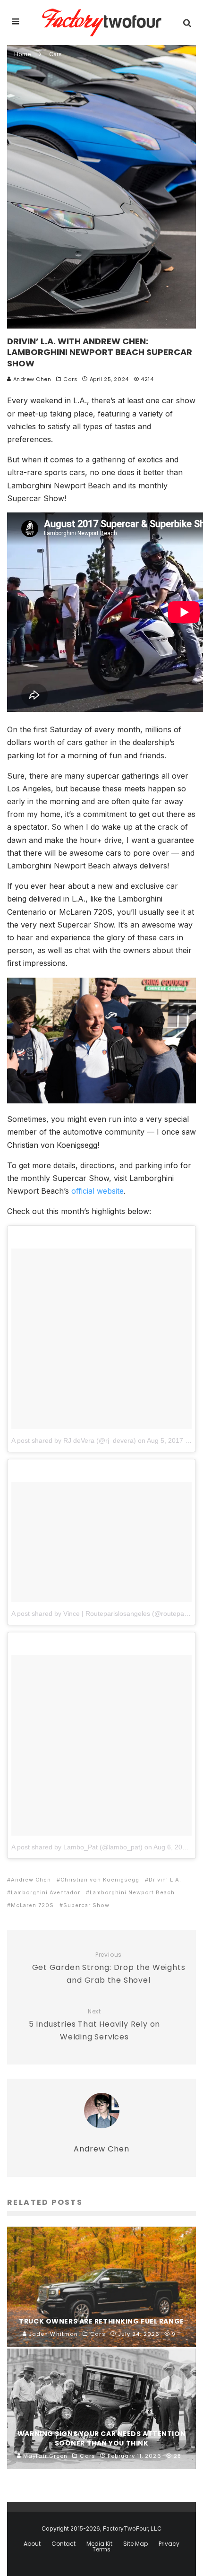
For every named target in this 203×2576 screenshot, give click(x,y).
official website (97, 1191)
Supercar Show (86, 1905)
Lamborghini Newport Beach (132, 1892)
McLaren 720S (32, 1905)
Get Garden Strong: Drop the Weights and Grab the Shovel (109, 1968)
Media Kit (99, 2544)
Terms (101, 2550)
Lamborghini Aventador (46, 1892)
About (32, 2544)
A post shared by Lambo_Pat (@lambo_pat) (77, 1847)
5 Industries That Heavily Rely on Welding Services (94, 2025)
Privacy (169, 2544)
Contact (63, 2544)
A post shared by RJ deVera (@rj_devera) (74, 1440)
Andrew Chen (31, 379)
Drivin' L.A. (165, 1880)
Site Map (135, 2544)
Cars (70, 379)
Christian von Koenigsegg (100, 1880)
